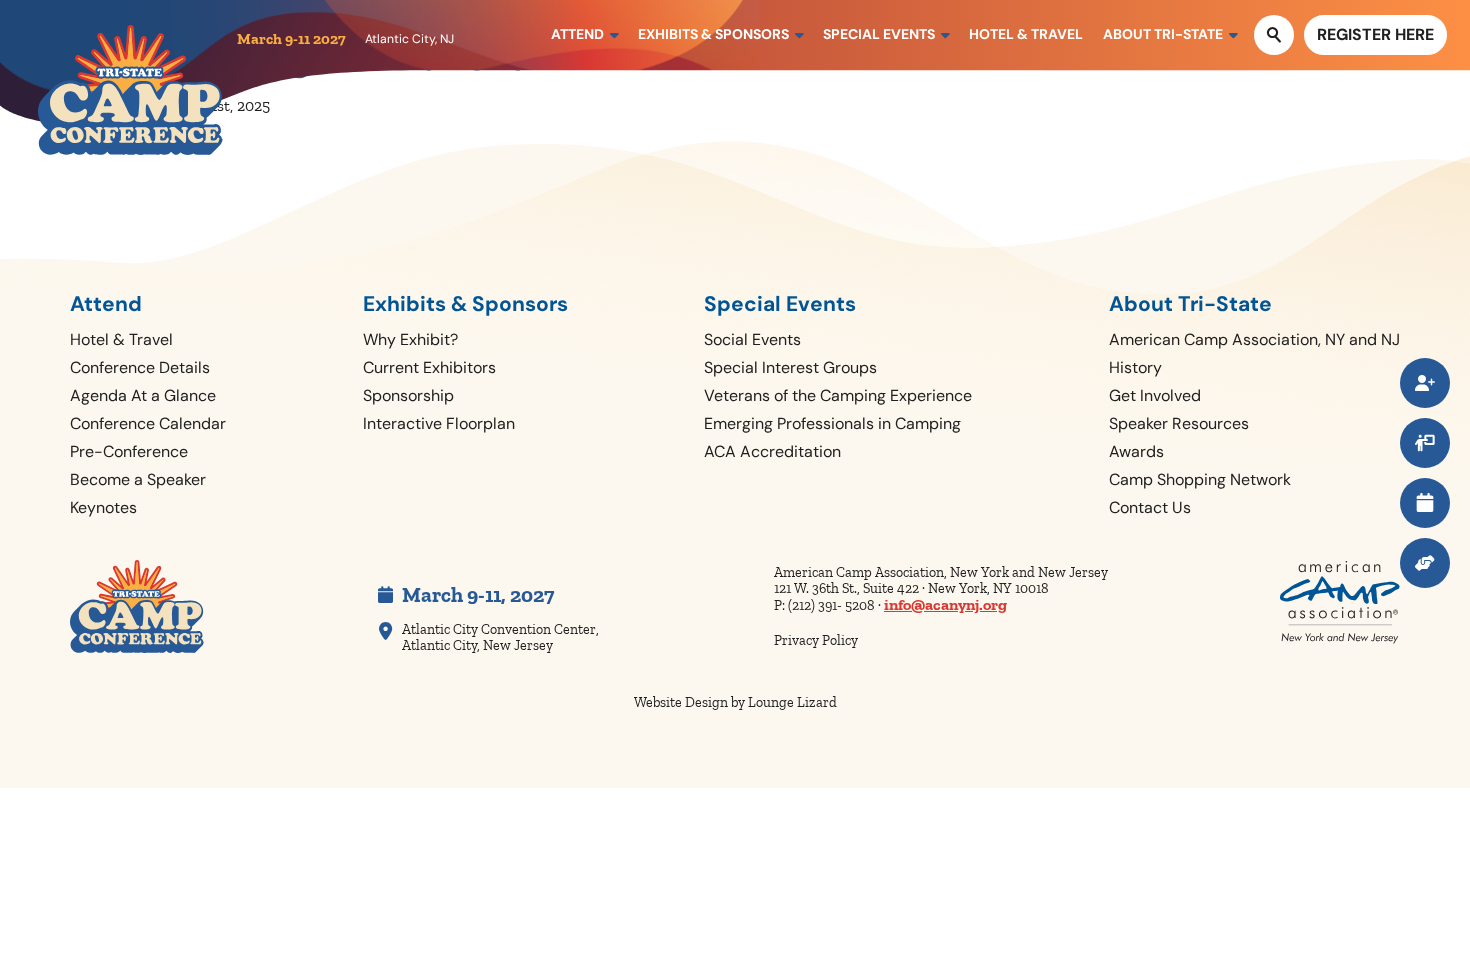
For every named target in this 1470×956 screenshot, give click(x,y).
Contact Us (1150, 507)
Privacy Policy (816, 640)
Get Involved (1155, 395)
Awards (1136, 451)
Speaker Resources (1179, 423)
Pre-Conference (129, 451)
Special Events (780, 304)
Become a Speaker (138, 479)
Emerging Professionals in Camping (832, 423)
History (1135, 367)
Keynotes (103, 507)
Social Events (752, 339)
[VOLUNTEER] (1425, 563)
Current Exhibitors (429, 367)
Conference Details (140, 367)
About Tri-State (1190, 304)
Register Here (1375, 34)
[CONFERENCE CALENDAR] (1425, 503)
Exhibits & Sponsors (465, 304)
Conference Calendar (148, 423)
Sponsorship (408, 395)
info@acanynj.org (945, 604)
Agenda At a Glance (143, 395)
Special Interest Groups (790, 367)
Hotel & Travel (121, 339)
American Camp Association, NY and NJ (1254, 339)
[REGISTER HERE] (1425, 383)
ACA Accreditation (772, 451)
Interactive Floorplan (439, 423)
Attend (106, 304)
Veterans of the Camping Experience (838, 395)
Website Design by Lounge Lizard (735, 702)
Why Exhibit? (410, 339)
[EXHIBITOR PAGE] (1425, 443)
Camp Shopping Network (1200, 479)
